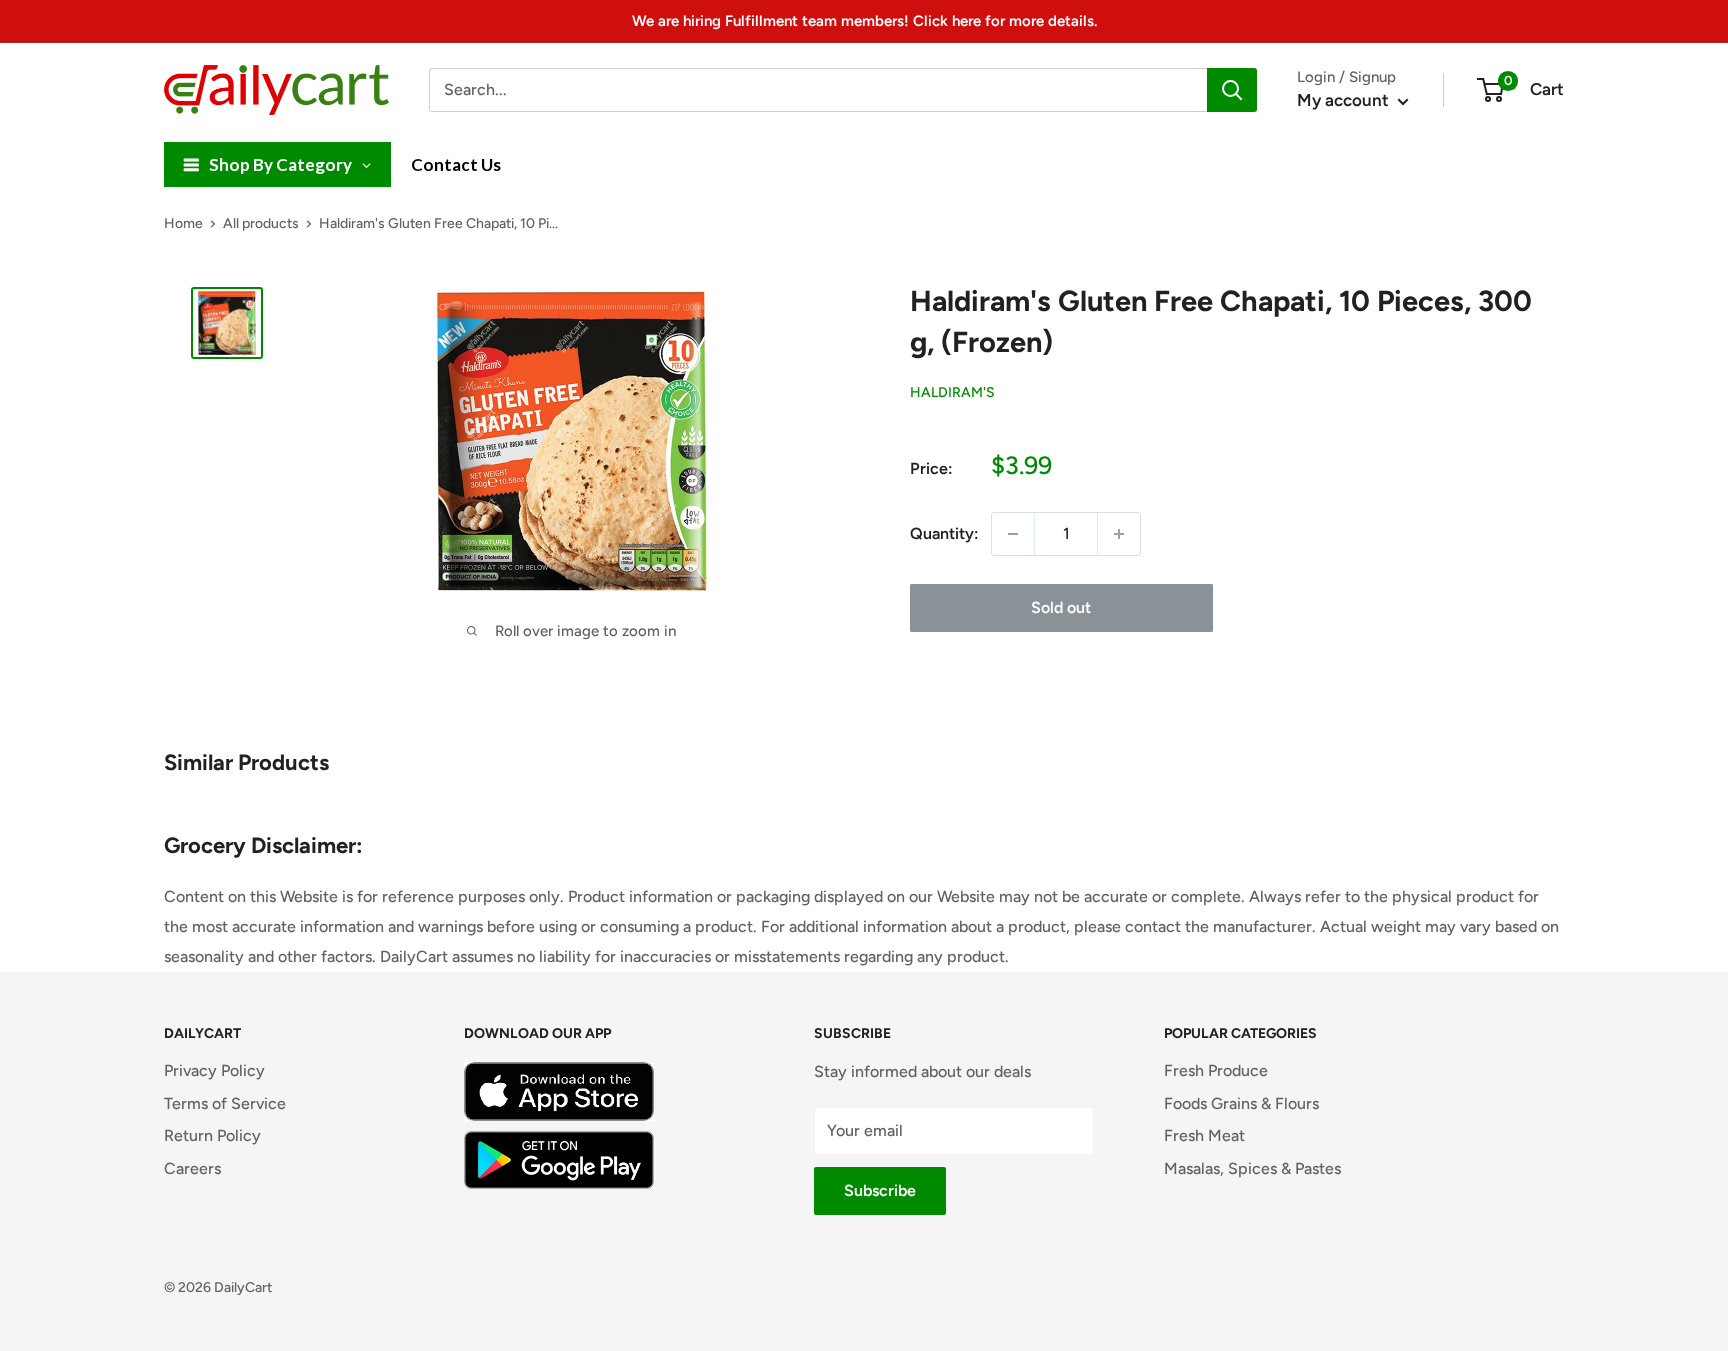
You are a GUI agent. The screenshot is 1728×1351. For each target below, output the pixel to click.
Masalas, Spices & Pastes (1252, 1168)
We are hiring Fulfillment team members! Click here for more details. (864, 21)
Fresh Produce (1216, 1070)
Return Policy (212, 1135)
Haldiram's (952, 392)
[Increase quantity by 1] (1119, 534)
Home (183, 223)
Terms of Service (225, 1103)
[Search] (1232, 90)
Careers (192, 1168)
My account (1345, 100)
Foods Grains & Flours (1241, 1103)
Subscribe (880, 1190)
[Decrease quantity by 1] (1013, 534)
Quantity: (944, 533)
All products (261, 223)
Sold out (1061, 607)
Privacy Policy (214, 1070)
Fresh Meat (1204, 1135)
